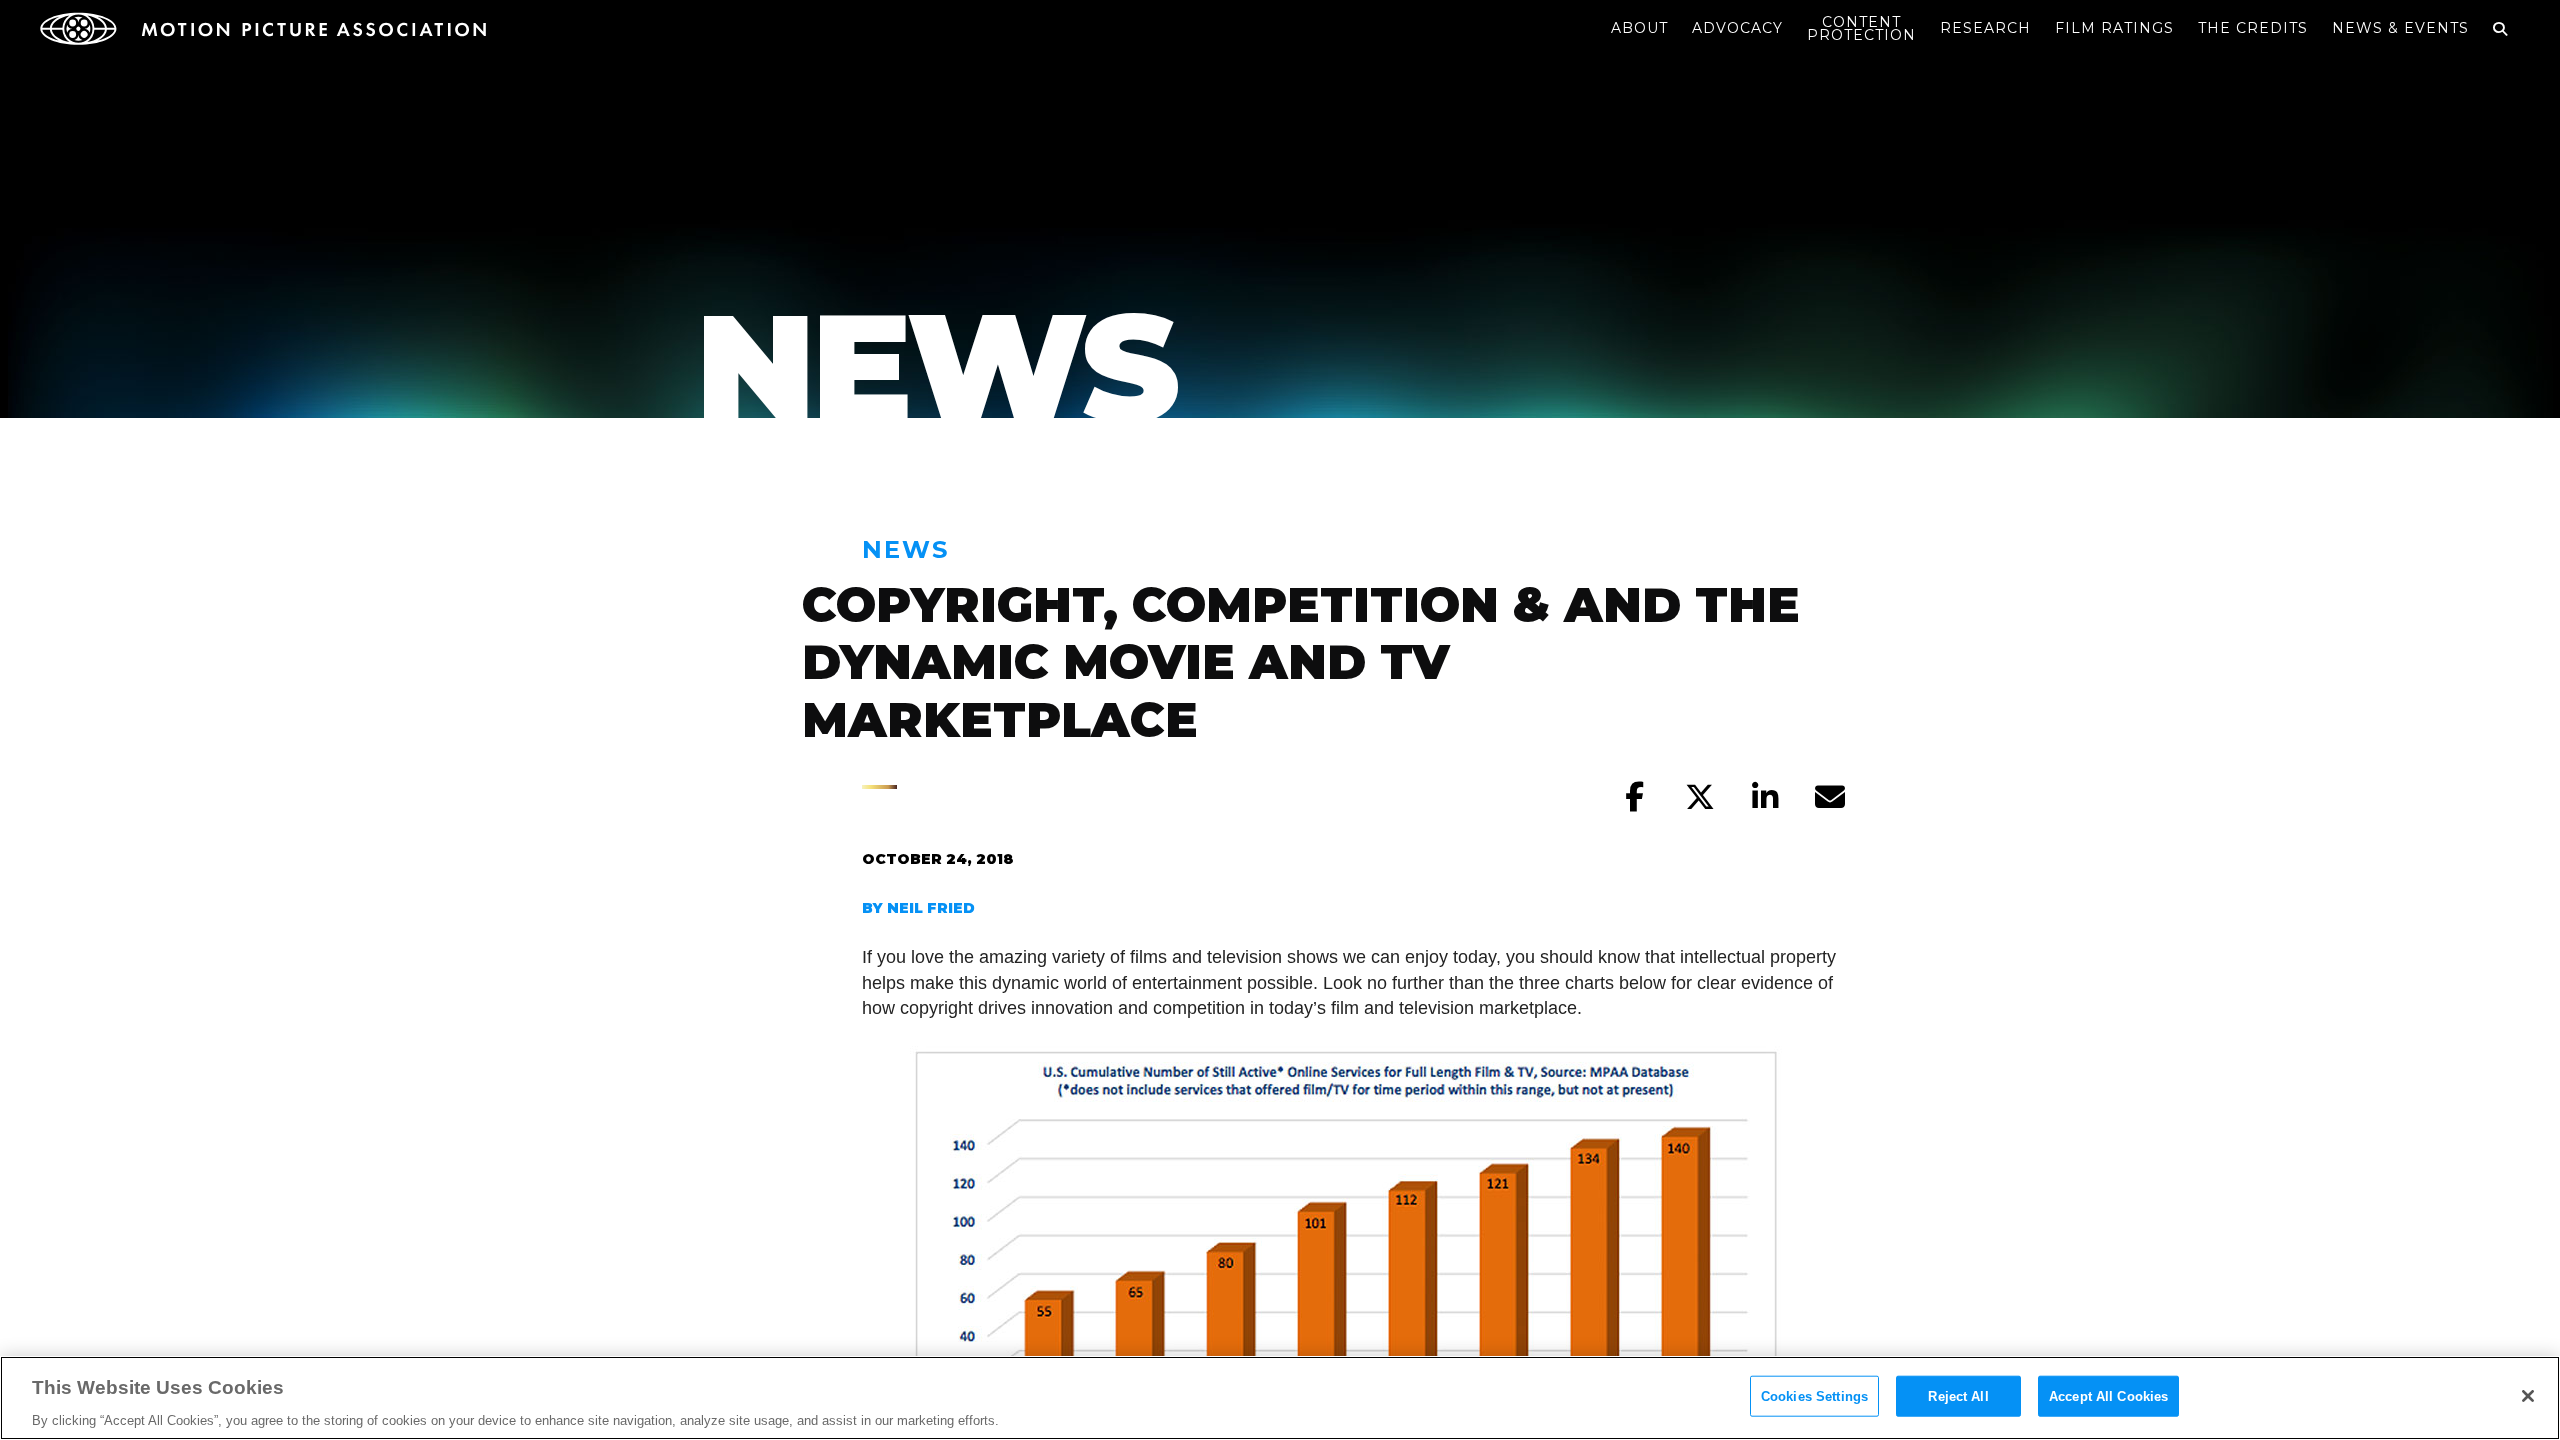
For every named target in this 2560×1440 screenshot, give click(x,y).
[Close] (2528, 1396)
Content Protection (1861, 28)
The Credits (2253, 28)
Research (1985, 28)
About (1639, 28)
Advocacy (1737, 28)
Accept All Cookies (2108, 1395)
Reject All (1958, 1395)
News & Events (2400, 28)
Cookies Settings (1814, 1395)
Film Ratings (2114, 28)
